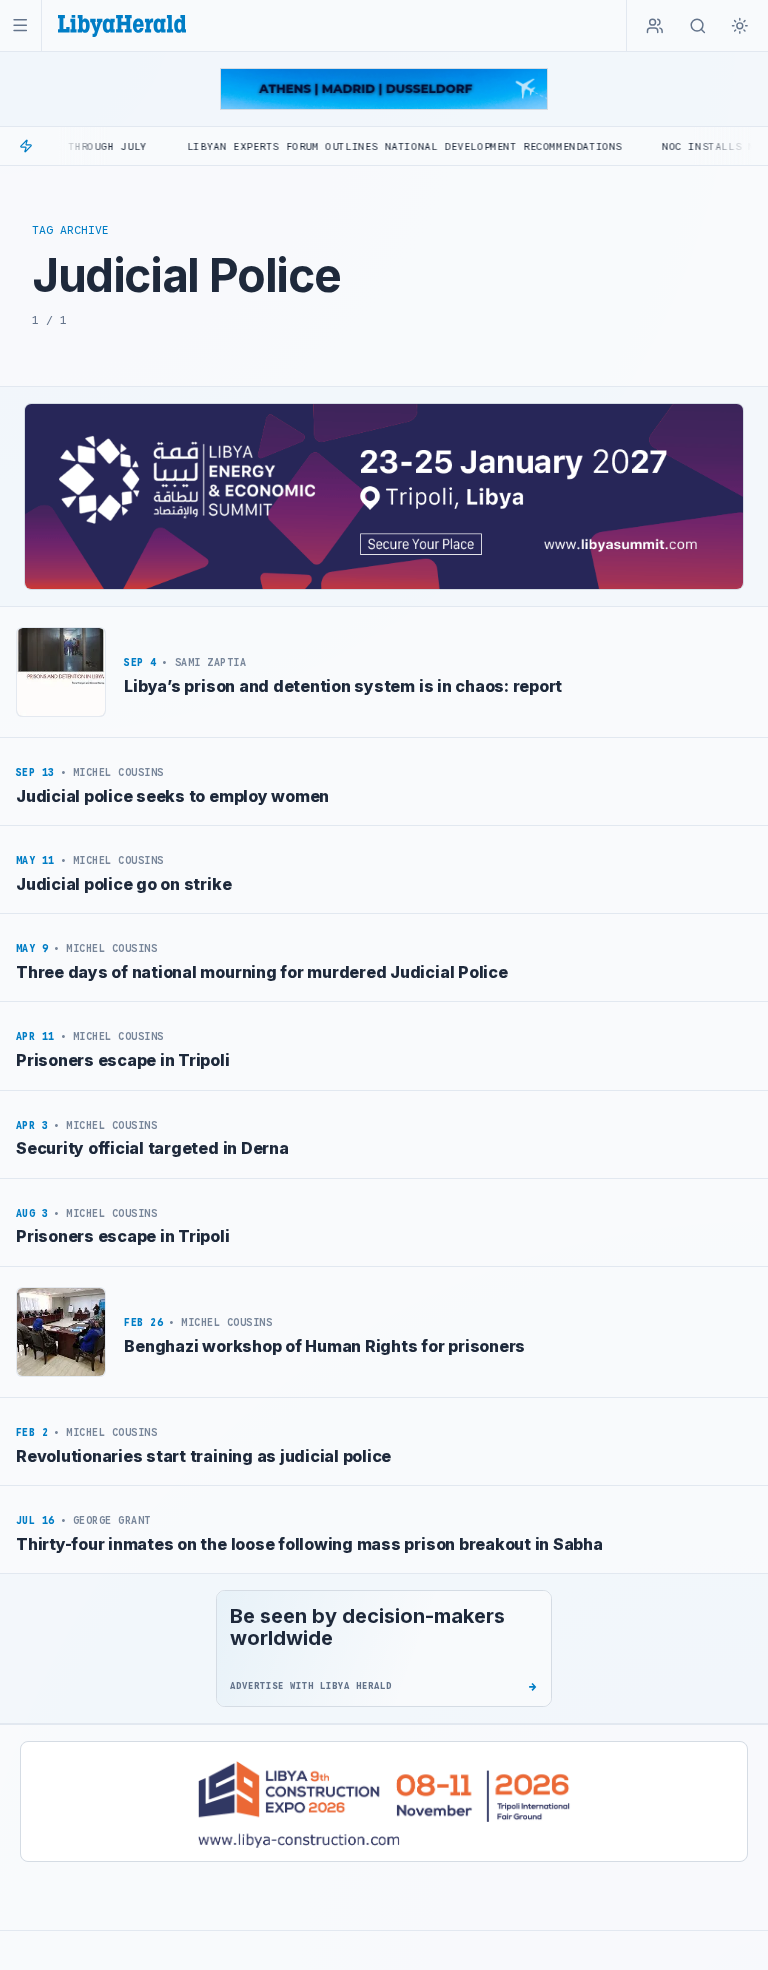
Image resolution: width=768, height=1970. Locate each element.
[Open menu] (20, 25)
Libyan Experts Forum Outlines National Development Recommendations (364, 146)
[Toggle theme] (740, 26)
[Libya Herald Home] (122, 25)
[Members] (655, 26)
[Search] (698, 26)
